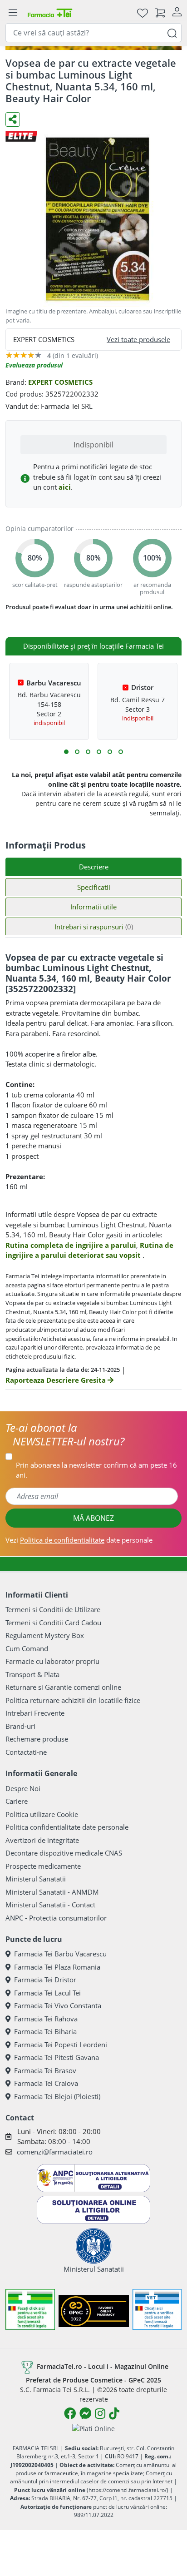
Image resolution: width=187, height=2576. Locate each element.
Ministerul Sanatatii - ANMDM (52, 1892)
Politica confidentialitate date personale (67, 1827)
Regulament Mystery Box (45, 1635)
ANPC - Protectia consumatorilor (56, 1918)
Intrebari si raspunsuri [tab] (94, 927)
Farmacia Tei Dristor (45, 1980)
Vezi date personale (79, 1540)
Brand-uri (20, 1726)
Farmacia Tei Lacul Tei (47, 1993)
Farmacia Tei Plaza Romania (57, 1967)
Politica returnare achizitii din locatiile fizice (73, 1700)
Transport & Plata (32, 1674)
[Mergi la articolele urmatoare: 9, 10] (110, 752)
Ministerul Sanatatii (36, 1879)
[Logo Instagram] (100, 2413)
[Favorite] (143, 12)
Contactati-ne (26, 1752)
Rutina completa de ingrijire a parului (71, 1245)
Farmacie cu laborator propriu (52, 1661)
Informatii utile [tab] (93, 907)
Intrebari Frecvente (35, 1713)
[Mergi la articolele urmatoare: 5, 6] (88, 752)
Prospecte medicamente (43, 1866)
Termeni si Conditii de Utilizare (53, 1609)
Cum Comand (27, 1648)
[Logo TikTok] (114, 2413)
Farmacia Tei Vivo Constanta (58, 2005)
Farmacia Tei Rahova (46, 2019)
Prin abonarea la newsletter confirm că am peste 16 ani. (96, 1470)
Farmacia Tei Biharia (45, 2031)
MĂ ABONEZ (93, 1518)
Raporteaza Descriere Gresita (57, 1380)
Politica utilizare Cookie (42, 1814)
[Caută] (172, 32)
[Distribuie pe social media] (13, 119)
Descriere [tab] (94, 867)
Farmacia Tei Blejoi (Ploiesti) (57, 2096)
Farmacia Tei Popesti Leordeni (61, 2045)
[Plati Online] (93, 2428)
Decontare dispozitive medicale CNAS (64, 1853)
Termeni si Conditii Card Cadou (53, 1623)
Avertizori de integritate (42, 1840)
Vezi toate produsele (138, 339)
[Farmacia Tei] (50, 12)
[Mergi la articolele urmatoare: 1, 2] (66, 752)
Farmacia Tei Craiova (46, 2083)
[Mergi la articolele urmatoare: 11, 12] (121, 752)
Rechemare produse (37, 1739)
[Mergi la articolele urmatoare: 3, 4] (77, 752)
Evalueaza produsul (34, 365)
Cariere (17, 1801)
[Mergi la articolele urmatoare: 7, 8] (99, 752)
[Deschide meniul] (13, 13)
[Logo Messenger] (85, 2413)
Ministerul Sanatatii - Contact (50, 1905)
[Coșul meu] (160, 12)
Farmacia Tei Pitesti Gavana (57, 2057)
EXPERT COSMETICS (60, 382)
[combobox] (93, 33)
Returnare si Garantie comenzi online (63, 1687)
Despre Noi (23, 1788)
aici (65, 487)
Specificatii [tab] (94, 887)
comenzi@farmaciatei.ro (55, 2152)
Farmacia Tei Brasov (45, 2070)
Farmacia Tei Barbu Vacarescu (60, 1954)
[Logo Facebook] (70, 2413)
